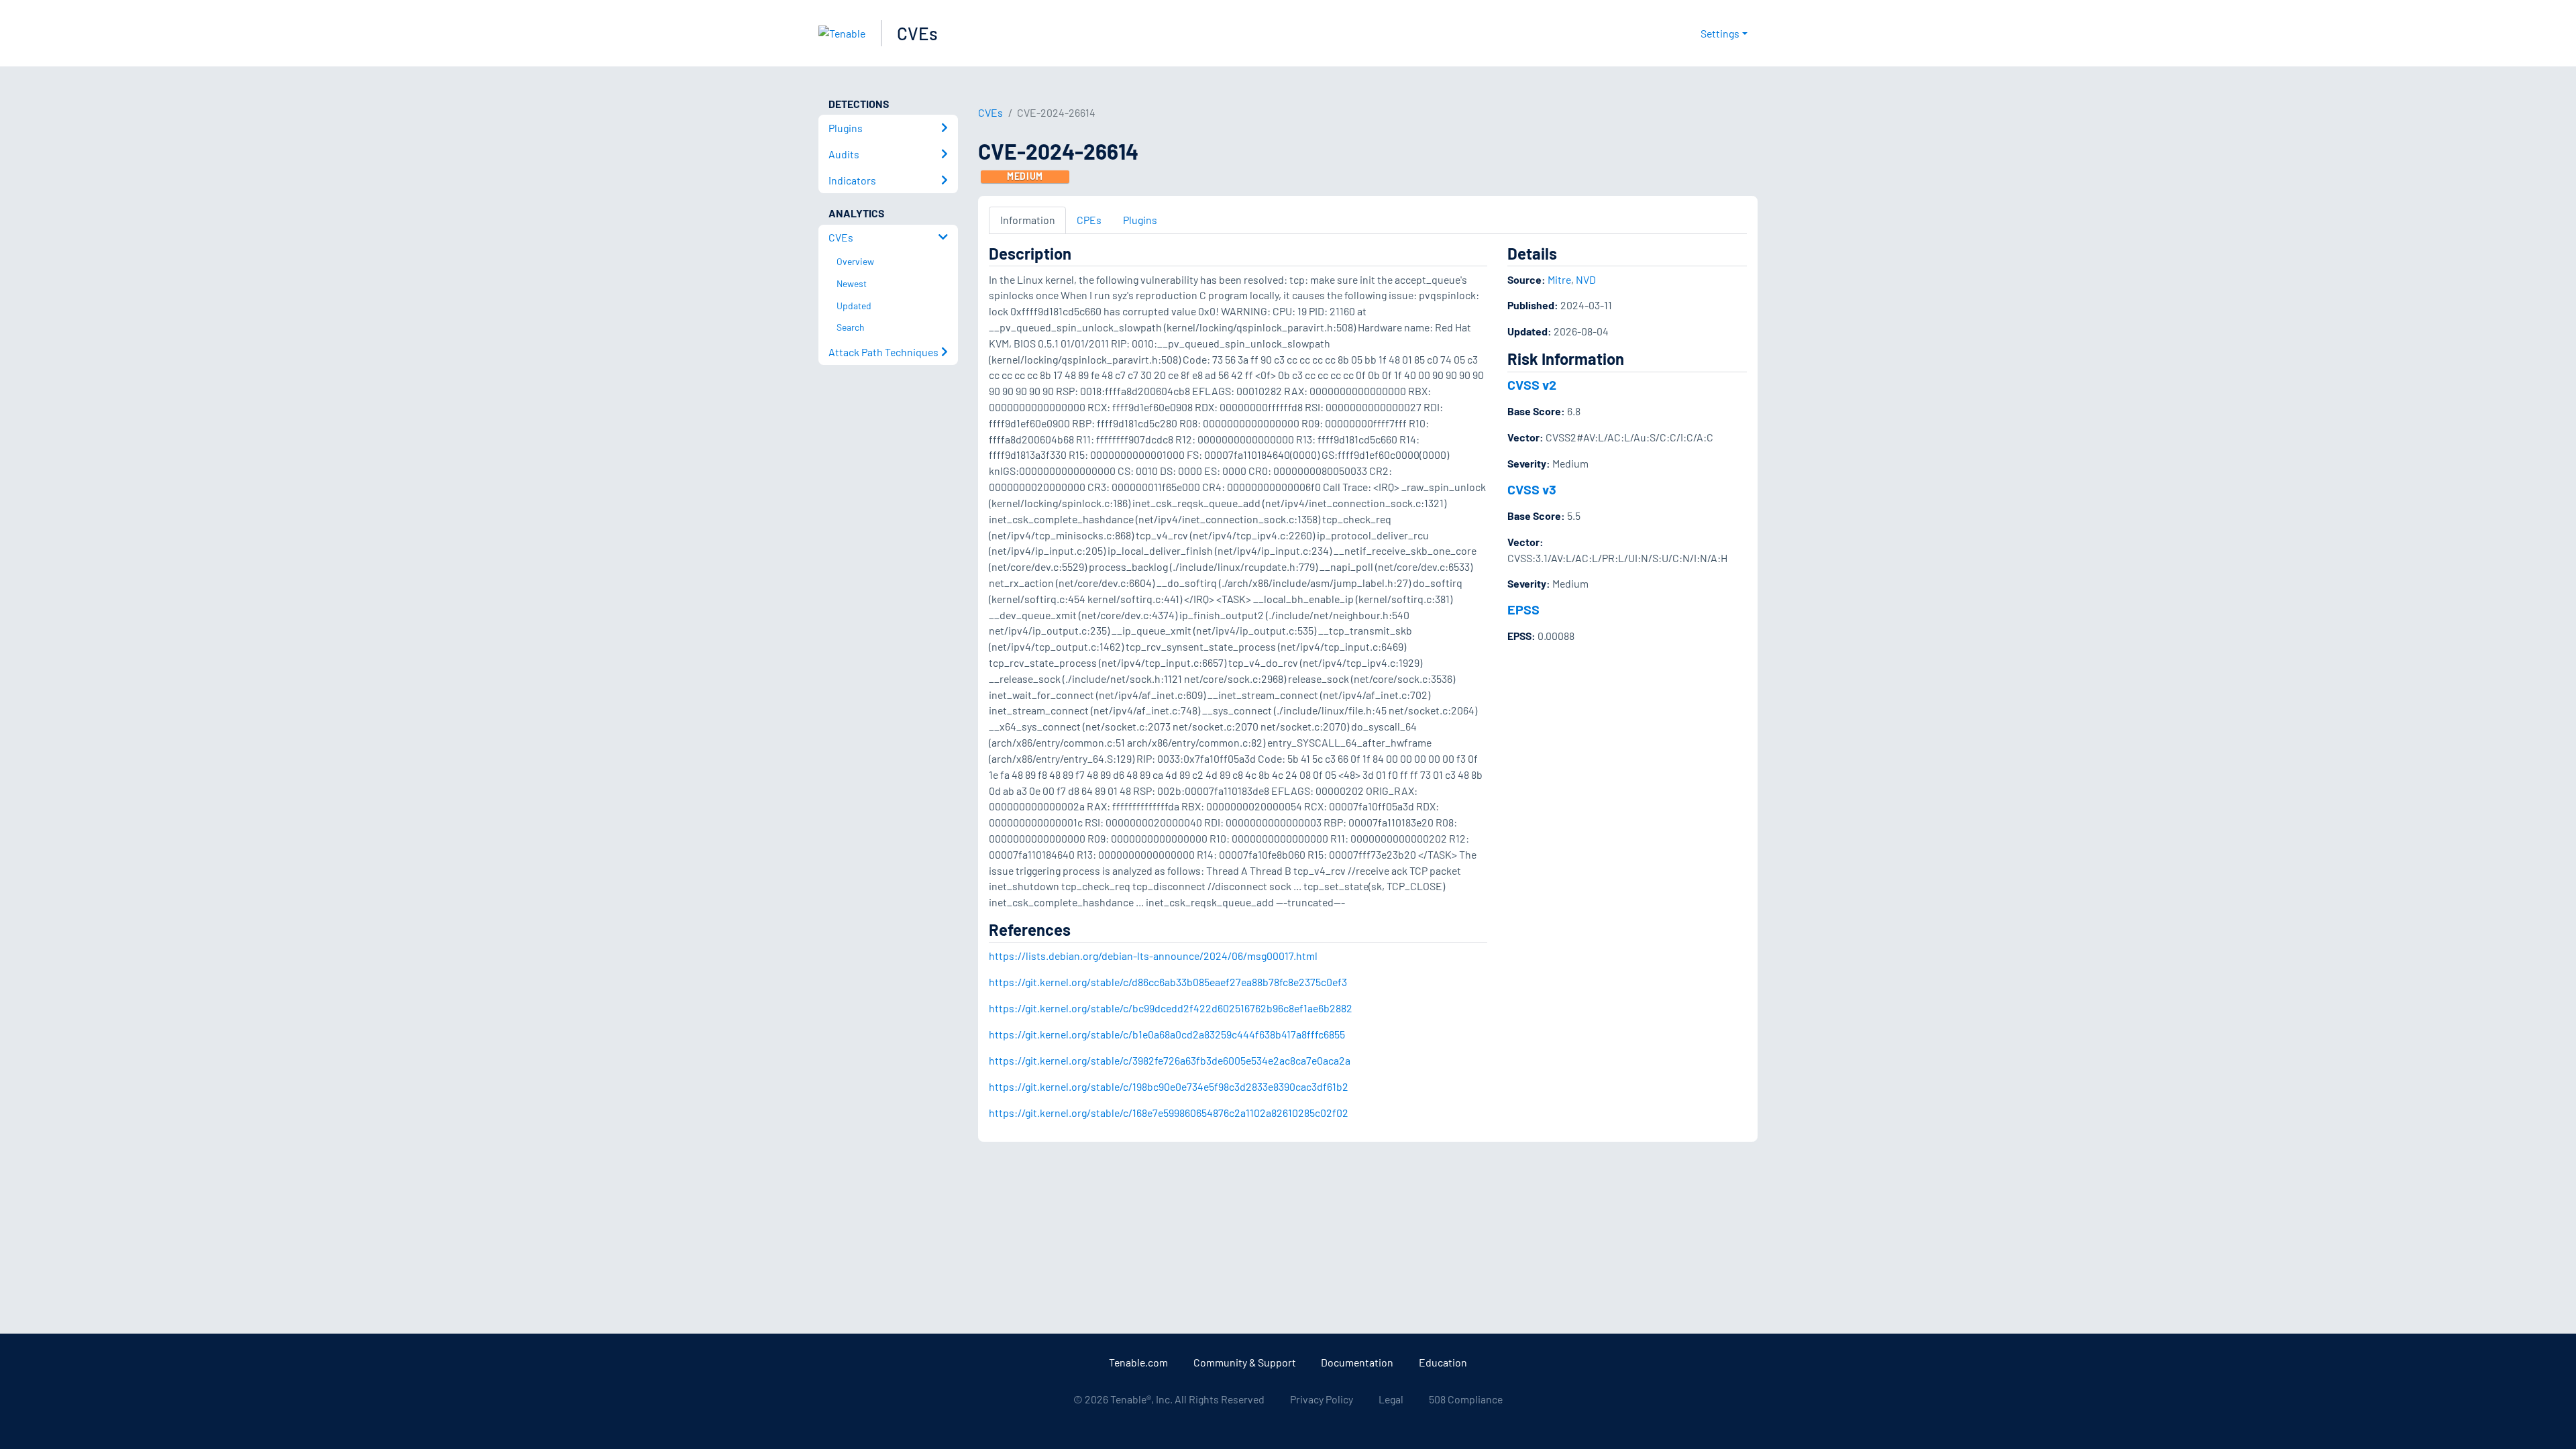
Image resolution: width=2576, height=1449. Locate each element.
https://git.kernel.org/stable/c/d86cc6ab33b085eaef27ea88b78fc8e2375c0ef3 (1168, 982)
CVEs (917, 33)
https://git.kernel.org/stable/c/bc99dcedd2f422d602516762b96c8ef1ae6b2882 (1171, 1008)
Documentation (1357, 1362)
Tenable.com (1138, 1362)
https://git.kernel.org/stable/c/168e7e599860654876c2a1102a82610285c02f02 (1169, 1113)
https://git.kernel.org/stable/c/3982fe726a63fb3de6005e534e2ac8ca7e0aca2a (1170, 1060)
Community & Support (1245, 1362)
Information (1028, 220)
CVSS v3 (1532, 489)
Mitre (1559, 279)
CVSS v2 (1532, 384)
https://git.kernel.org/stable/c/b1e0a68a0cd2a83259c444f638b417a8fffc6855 (1167, 1034)
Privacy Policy (1322, 1399)
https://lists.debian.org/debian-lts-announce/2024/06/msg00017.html (1153, 956)
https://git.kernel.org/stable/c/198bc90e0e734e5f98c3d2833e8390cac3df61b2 (1169, 1086)
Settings (1720, 33)
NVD (1586, 279)
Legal (1391, 1399)
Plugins (1140, 220)
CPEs (1089, 220)
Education (1443, 1362)
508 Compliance (1466, 1399)
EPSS (1523, 609)
